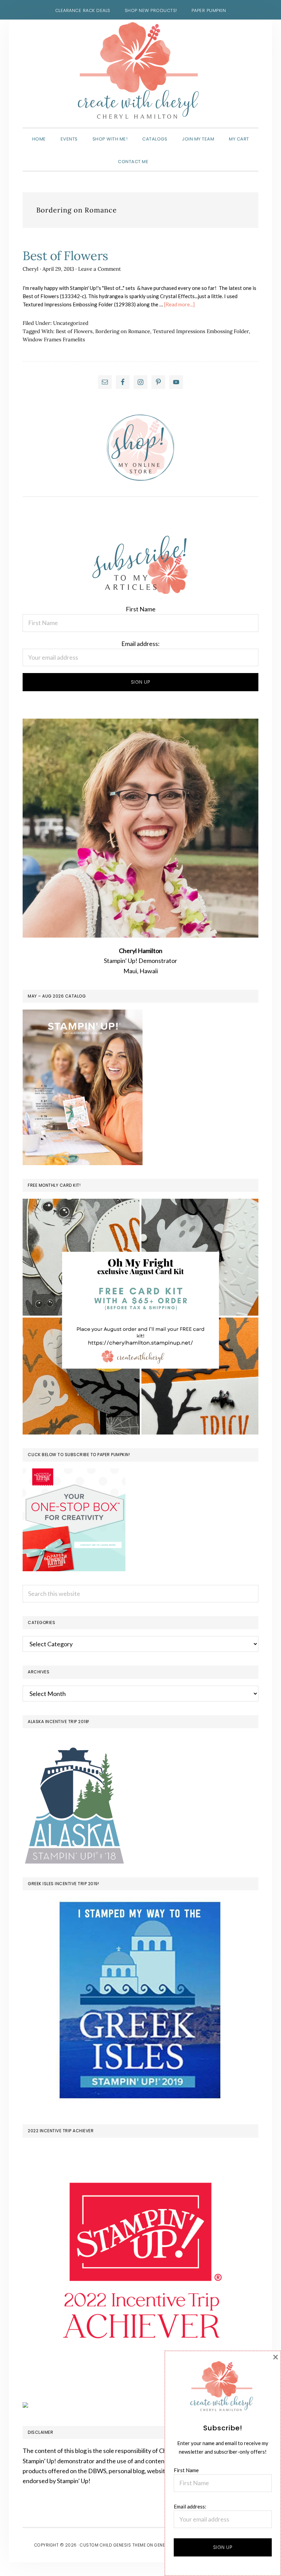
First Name (141, 609)
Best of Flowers (65, 256)
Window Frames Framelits (54, 339)
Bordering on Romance (123, 331)
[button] (163, 156)
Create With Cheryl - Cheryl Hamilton (140, 71)
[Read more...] (179, 304)
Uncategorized (71, 323)
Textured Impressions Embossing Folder (201, 331)
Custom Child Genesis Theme (113, 2545)
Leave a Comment (100, 269)
